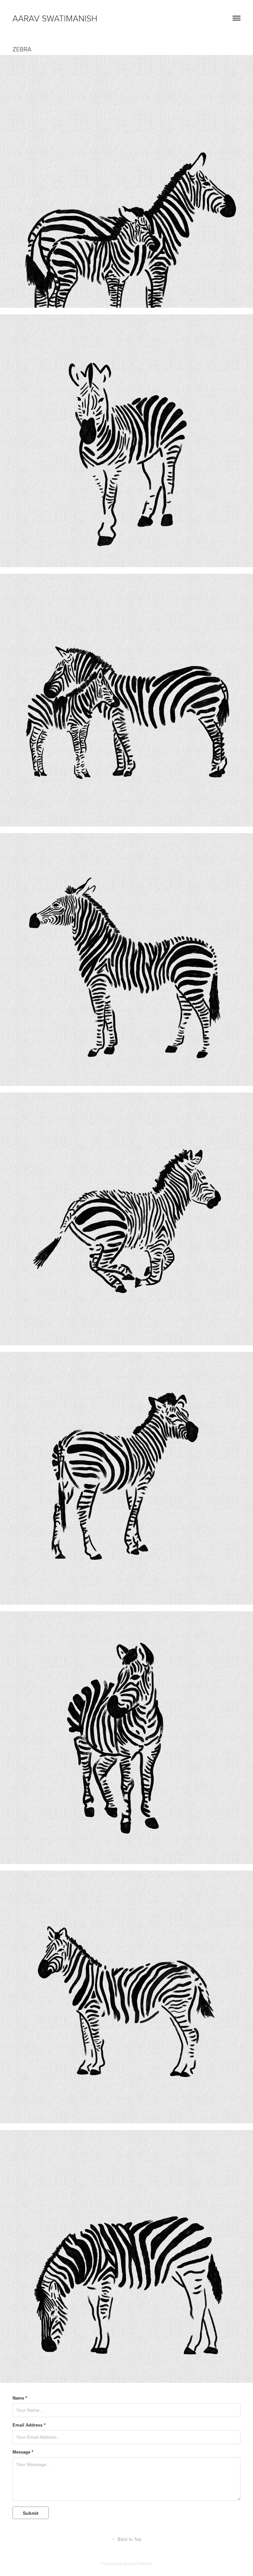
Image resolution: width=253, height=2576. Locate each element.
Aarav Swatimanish (55, 18)
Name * (20, 2398)
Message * (23, 2452)
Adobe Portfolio (138, 2563)
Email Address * (29, 2425)
